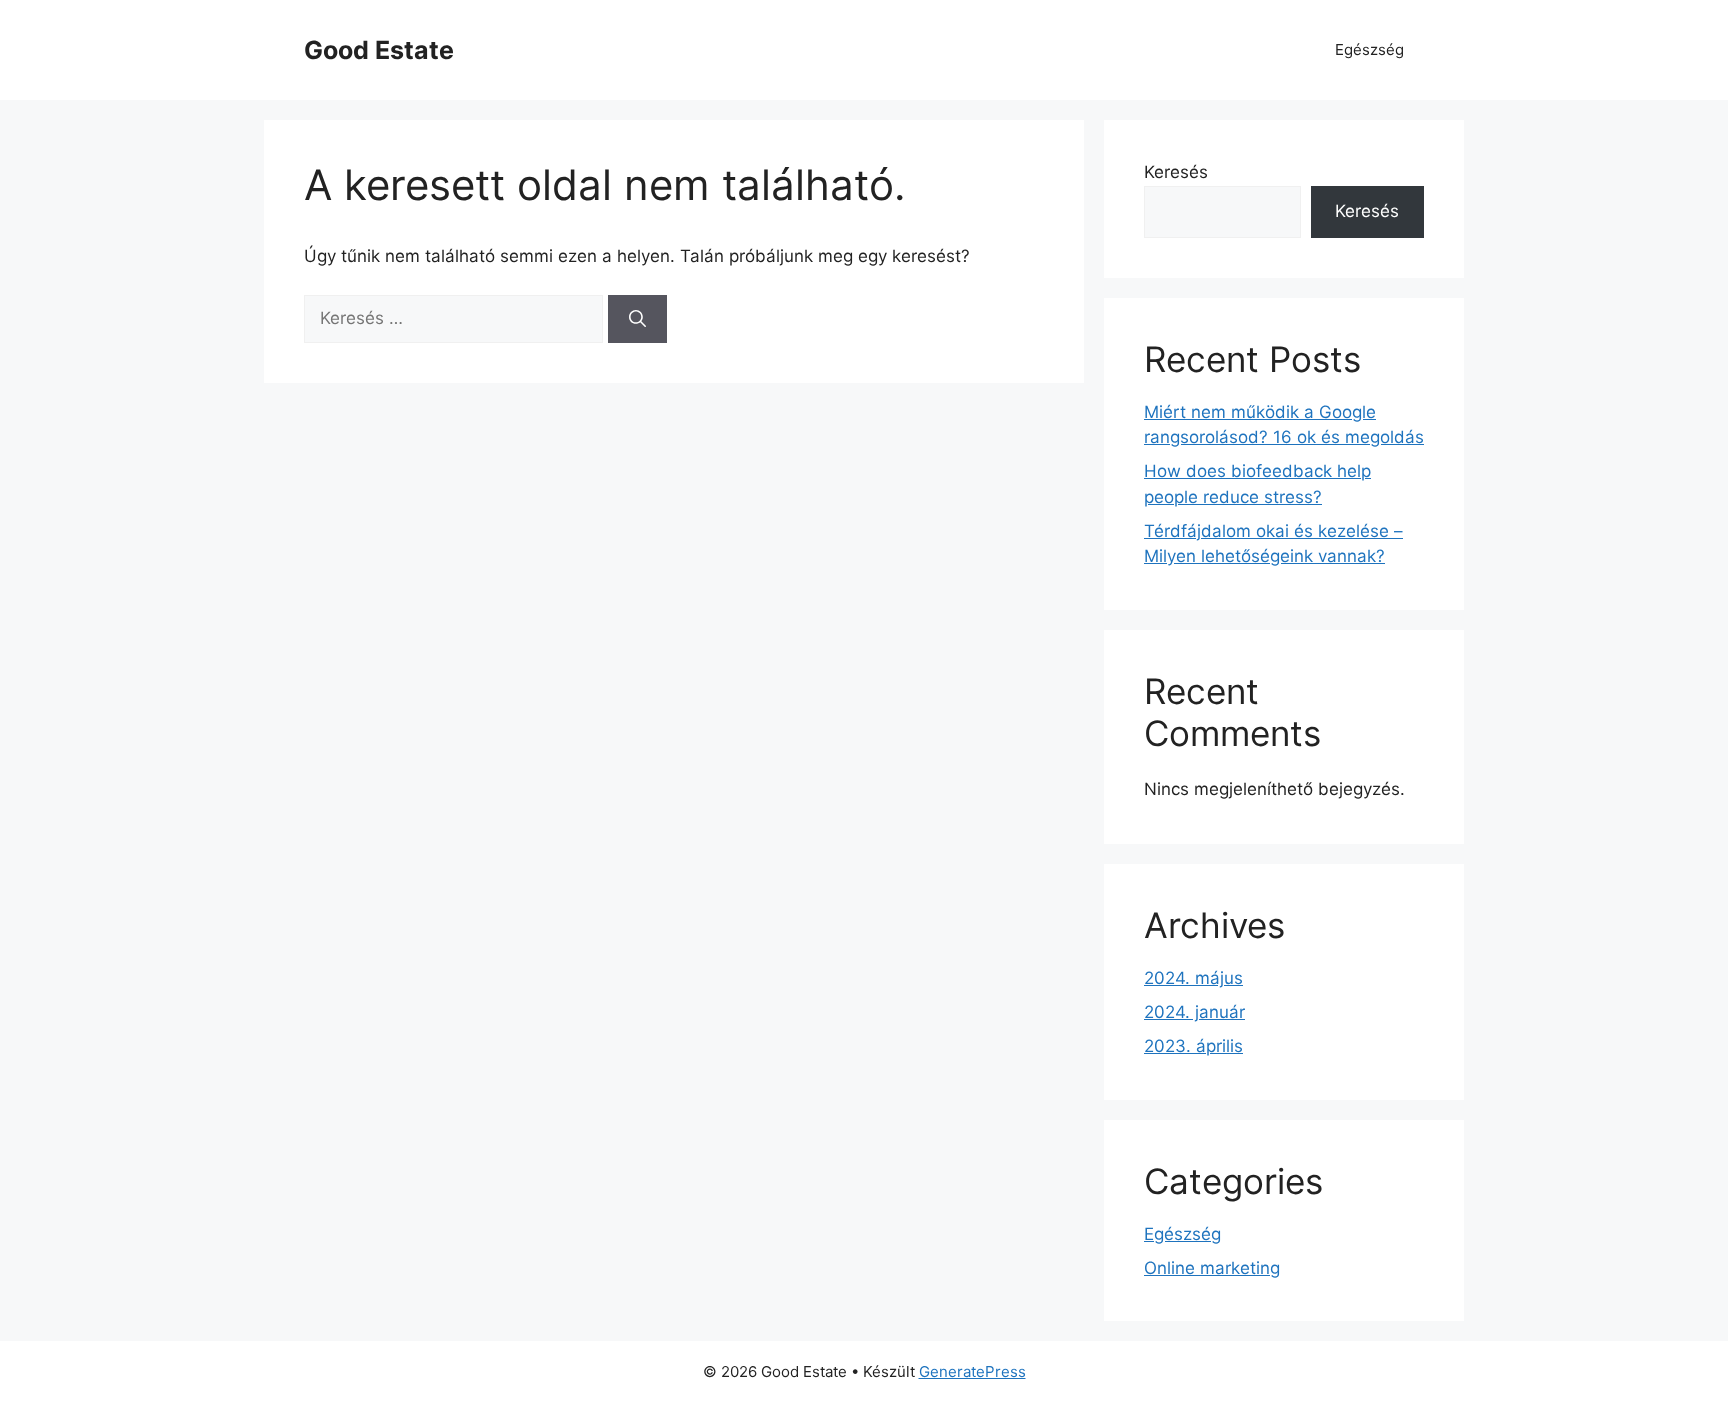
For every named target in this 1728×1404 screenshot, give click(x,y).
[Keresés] (637, 319)
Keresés (1176, 172)
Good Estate (379, 50)
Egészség (1369, 49)
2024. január (1194, 1012)
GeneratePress (972, 1371)
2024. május (1193, 978)
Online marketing (1212, 1268)
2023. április (1193, 1046)
